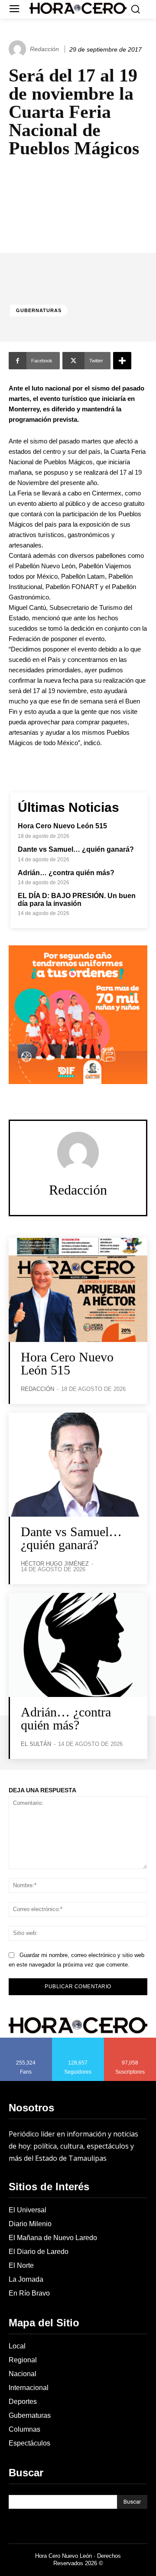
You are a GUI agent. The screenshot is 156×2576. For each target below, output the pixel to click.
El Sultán (36, 1744)
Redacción (44, 49)
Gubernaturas (39, 310)
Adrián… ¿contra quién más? (66, 873)
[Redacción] (19, 49)
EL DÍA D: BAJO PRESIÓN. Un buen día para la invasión (77, 900)
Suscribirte (130, 2041)
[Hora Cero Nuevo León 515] (78, 1290)
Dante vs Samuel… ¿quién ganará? (76, 849)
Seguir (78, 2041)
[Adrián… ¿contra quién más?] (78, 1645)
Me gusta (26, 2041)
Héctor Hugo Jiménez (55, 1564)
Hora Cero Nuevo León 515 (62, 826)
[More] (122, 361)
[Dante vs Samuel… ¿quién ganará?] (78, 1465)
